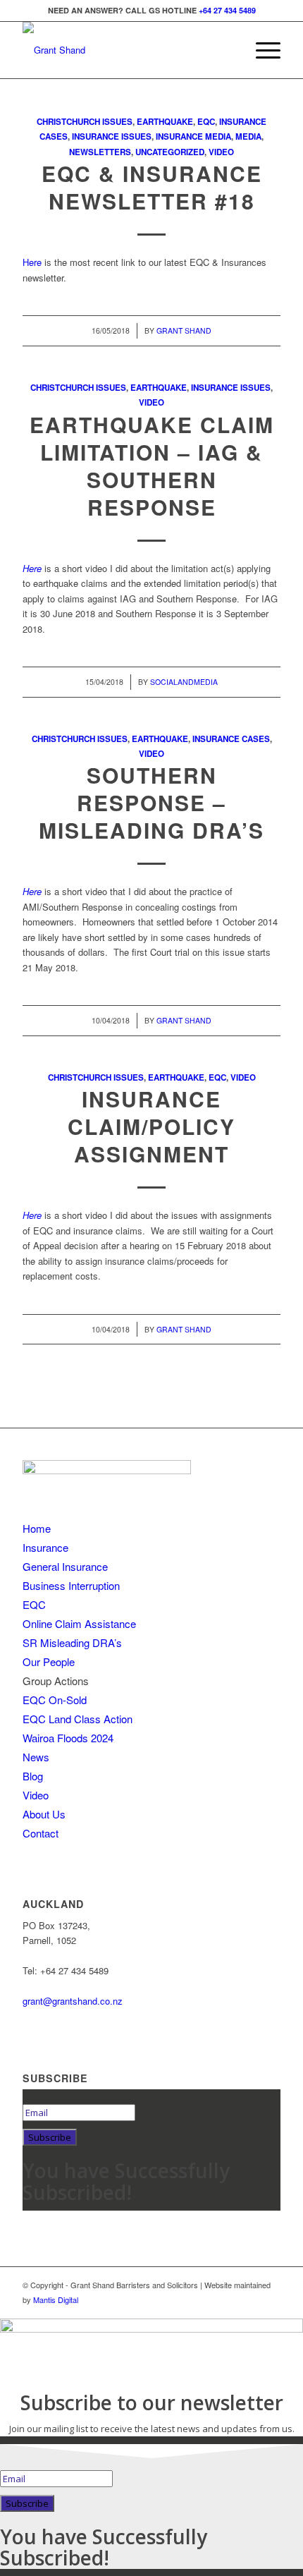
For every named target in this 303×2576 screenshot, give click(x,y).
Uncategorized (170, 152)
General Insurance (65, 1566)
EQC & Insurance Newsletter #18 (152, 187)
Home (37, 1528)
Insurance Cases (231, 739)
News (36, 1757)
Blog (33, 1776)
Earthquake (165, 122)
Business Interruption (71, 1585)
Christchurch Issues (85, 122)
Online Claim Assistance (79, 1623)
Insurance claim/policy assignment (151, 1126)
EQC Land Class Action (78, 1719)
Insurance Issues (112, 136)
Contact (41, 1833)
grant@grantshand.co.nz (73, 2001)
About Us (44, 1814)
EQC (206, 122)
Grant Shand (184, 330)
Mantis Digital (56, 2299)
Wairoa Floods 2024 (68, 1738)
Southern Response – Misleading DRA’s (151, 802)
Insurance (45, 1547)
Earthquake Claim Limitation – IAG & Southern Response (152, 466)
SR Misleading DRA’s (72, 1642)
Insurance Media (193, 136)
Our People (49, 1661)
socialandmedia (184, 682)
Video (221, 152)
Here (32, 262)
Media (248, 136)
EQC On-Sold (55, 1700)
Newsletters (100, 152)
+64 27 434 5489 (227, 10)
